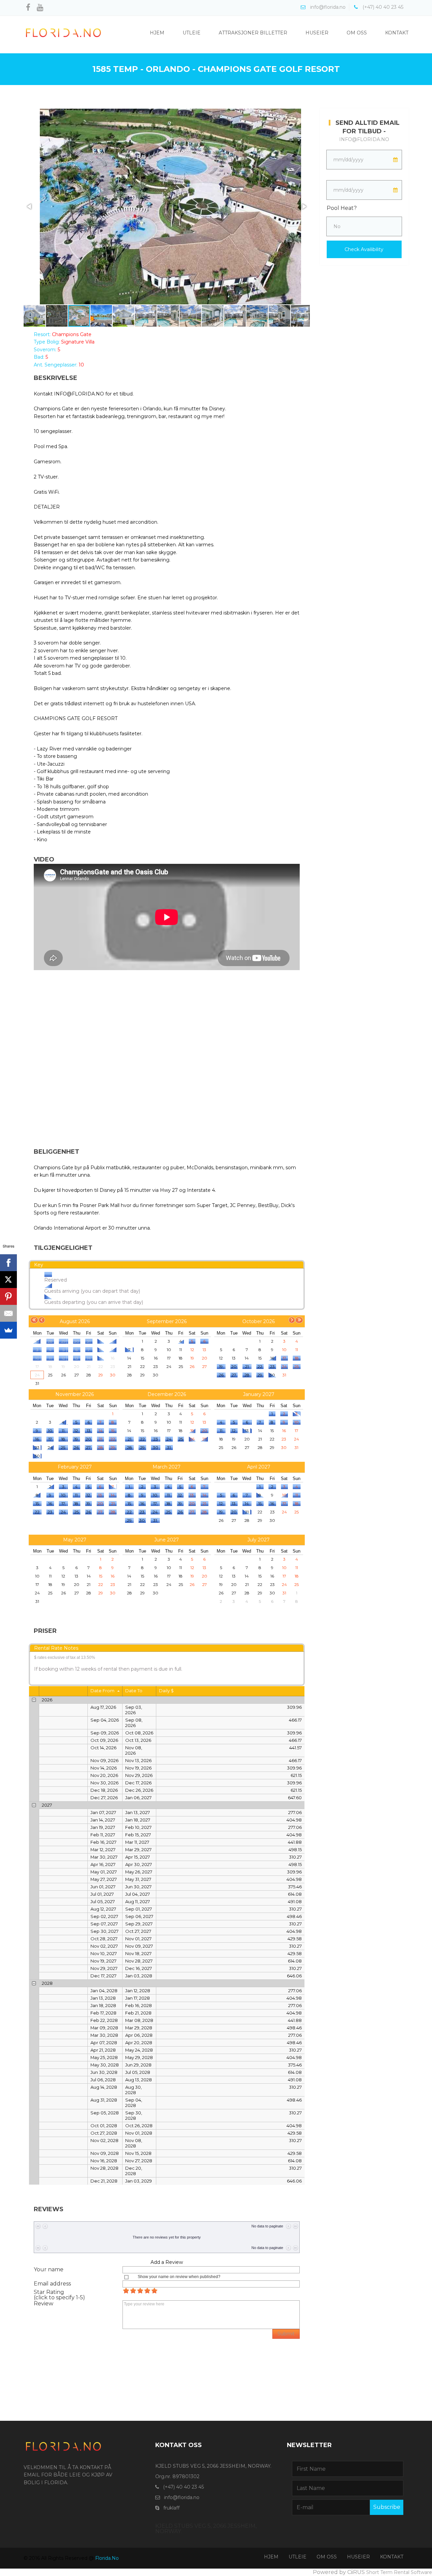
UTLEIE (298, 2557)
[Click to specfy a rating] (126, 2291)
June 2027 (167, 1540)
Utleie (192, 33)
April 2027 (259, 1467)
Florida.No (107, 2558)
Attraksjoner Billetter (253, 33)
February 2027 (75, 1467)
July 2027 (259, 1540)
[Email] (8, 1313)
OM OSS (327, 2557)
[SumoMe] (8, 1330)
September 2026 (167, 1321)
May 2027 (75, 1540)
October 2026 (259, 1321)
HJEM (271, 2557)
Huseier (317, 33)
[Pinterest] (8, 1296)
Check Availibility (364, 249)
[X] (8, 1280)
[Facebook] (8, 1263)
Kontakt (397, 33)
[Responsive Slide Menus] (63, 32)
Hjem (157, 33)
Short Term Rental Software (399, 2572)
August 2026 (75, 1321)
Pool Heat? (342, 208)
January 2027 (259, 1394)
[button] (30, 207)
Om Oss (357, 33)
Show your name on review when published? (179, 2277)
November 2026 (75, 1394)
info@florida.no (364, 139)
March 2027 (167, 1467)
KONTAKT (392, 2557)
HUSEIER (358, 2557)
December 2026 (167, 1394)
